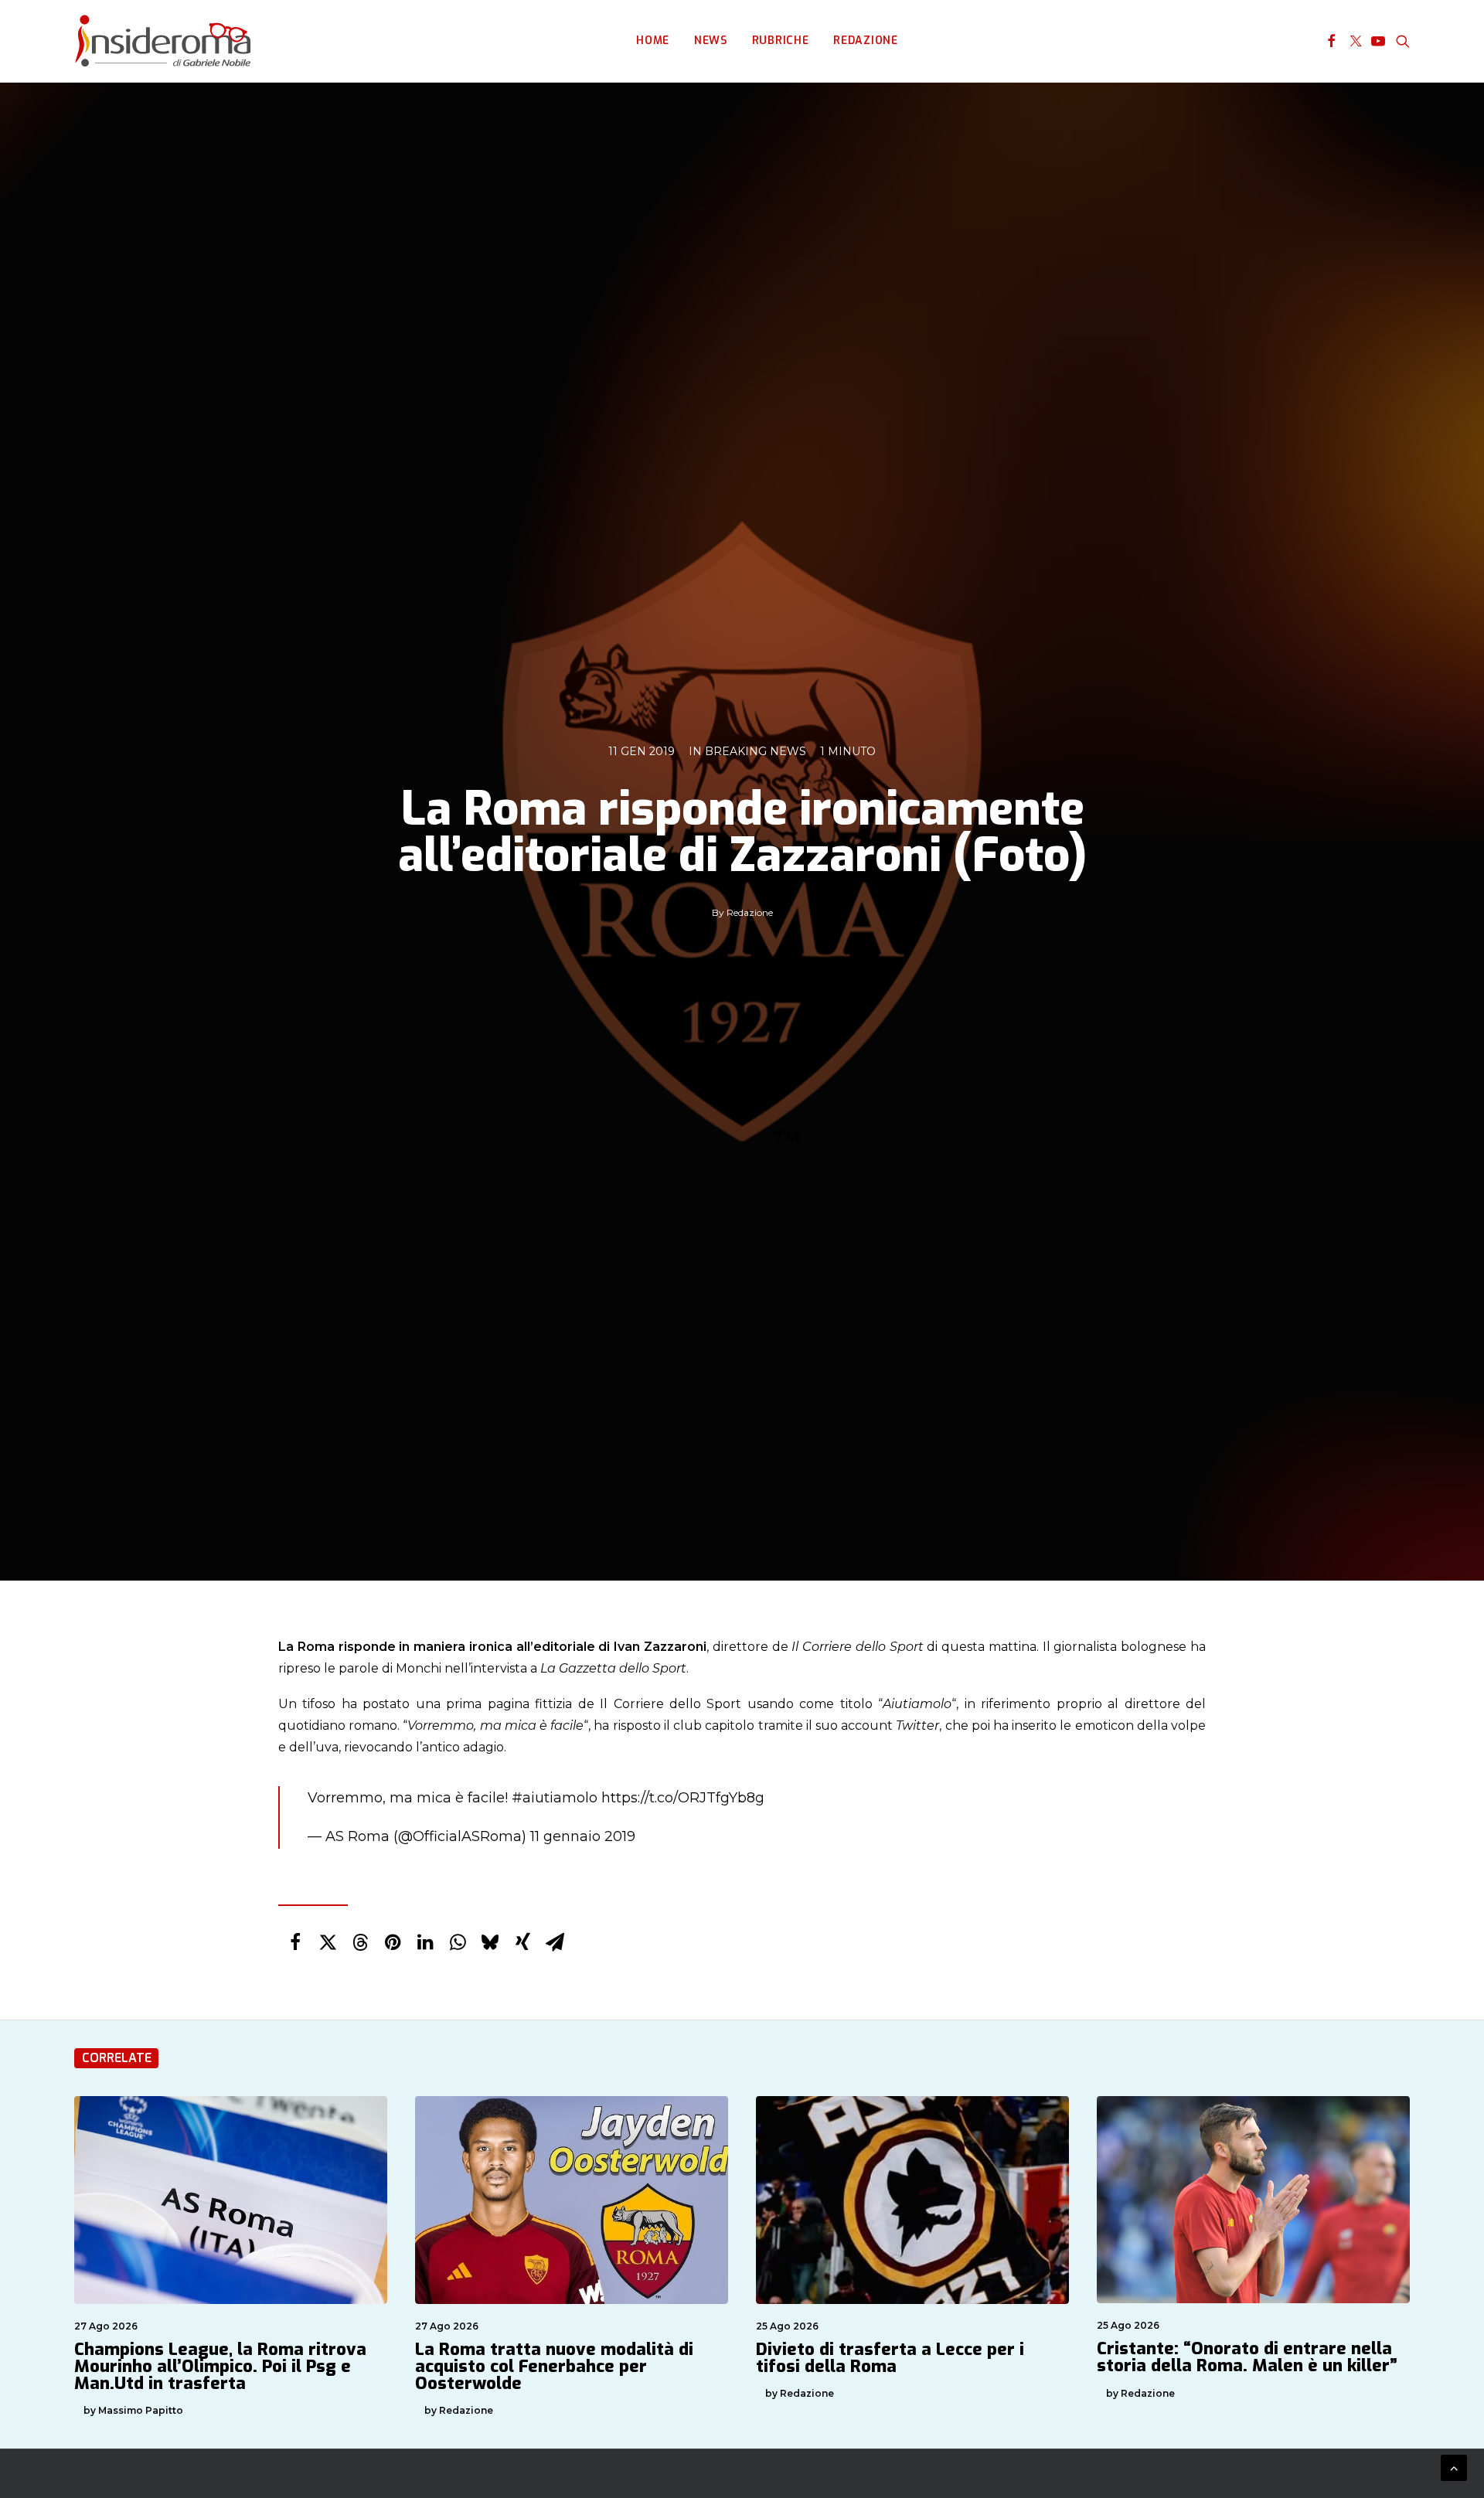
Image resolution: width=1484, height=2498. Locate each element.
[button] (1331, 41)
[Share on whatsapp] (458, 1942)
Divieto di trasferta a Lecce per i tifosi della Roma (890, 2358)
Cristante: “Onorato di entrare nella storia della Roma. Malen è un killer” (1247, 2357)
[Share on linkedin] (425, 1942)
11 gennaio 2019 (583, 1836)
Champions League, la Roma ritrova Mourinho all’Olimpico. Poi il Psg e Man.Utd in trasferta (220, 2366)
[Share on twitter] (328, 1942)
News (711, 41)
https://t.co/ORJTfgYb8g (683, 1798)
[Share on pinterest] (393, 1942)
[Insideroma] (163, 41)
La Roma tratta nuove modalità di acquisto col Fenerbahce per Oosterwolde (554, 2366)
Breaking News (756, 751)
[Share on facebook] (295, 1942)
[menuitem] (653, 41)
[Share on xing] (522, 1942)
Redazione (865, 41)
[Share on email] (555, 1942)
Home (653, 41)
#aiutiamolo (555, 1798)
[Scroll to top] (1454, 2467)
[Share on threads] (360, 1942)
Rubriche (781, 41)
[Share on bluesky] (490, 1942)
